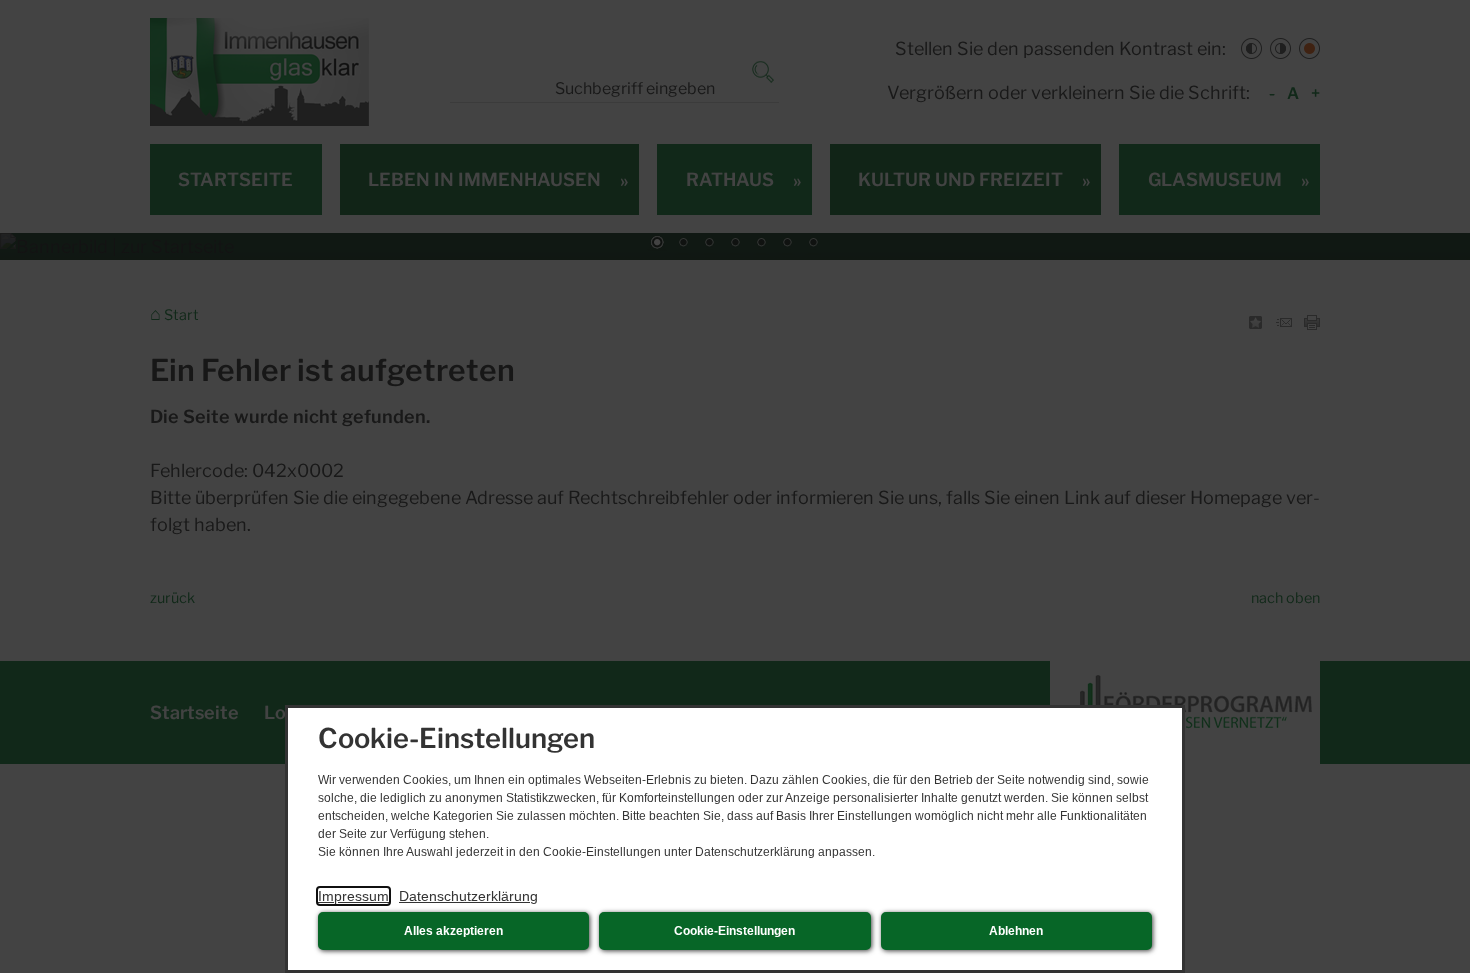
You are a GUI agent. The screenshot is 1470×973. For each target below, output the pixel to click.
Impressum (353, 896)
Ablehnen (1016, 931)
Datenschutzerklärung (468, 896)
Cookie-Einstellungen (734, 931)
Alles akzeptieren (453, 931)
